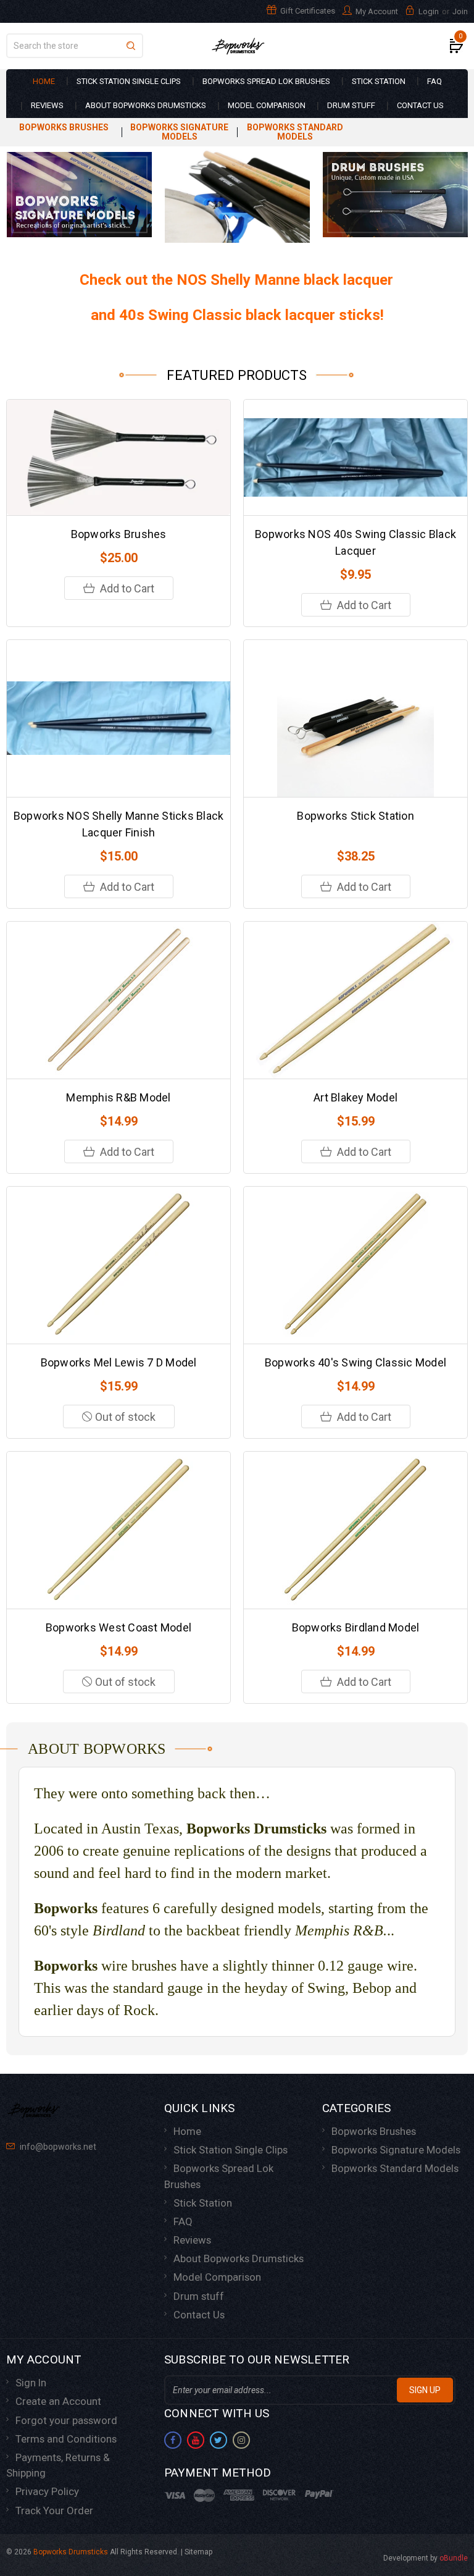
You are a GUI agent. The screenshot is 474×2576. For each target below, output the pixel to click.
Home (44, 81)
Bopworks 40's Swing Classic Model (355, 1362)
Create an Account (58, 2401)
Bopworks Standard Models (295, 132)
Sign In (31, 2383)
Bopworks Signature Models (179, 132)
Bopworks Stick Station (355, 816)
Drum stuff (351, 105)
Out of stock (125, 1417)
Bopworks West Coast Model (118, 1627)
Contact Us (420, 105)
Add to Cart (126, 588)
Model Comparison (267, 105)
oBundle (454, 2558)
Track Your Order (54, 2511)
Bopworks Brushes (64, 128)
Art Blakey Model (355, 1097)
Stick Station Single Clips (129, 81)
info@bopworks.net (57, 2147)
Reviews (47, 105)
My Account (376, 11)
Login (429, 11)
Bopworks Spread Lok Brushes (266, 81)
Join (460, 11)
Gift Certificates (307, 11)
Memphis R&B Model (118, 1097)
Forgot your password (66, 2420)
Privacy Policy (47, 2491)
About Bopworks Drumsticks (146, 105)
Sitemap (198, 2552)
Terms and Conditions (66, 2439)
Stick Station (379, 81)
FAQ (434, 81)
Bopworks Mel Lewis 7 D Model (119, 1362)
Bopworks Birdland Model (356, 1627)
